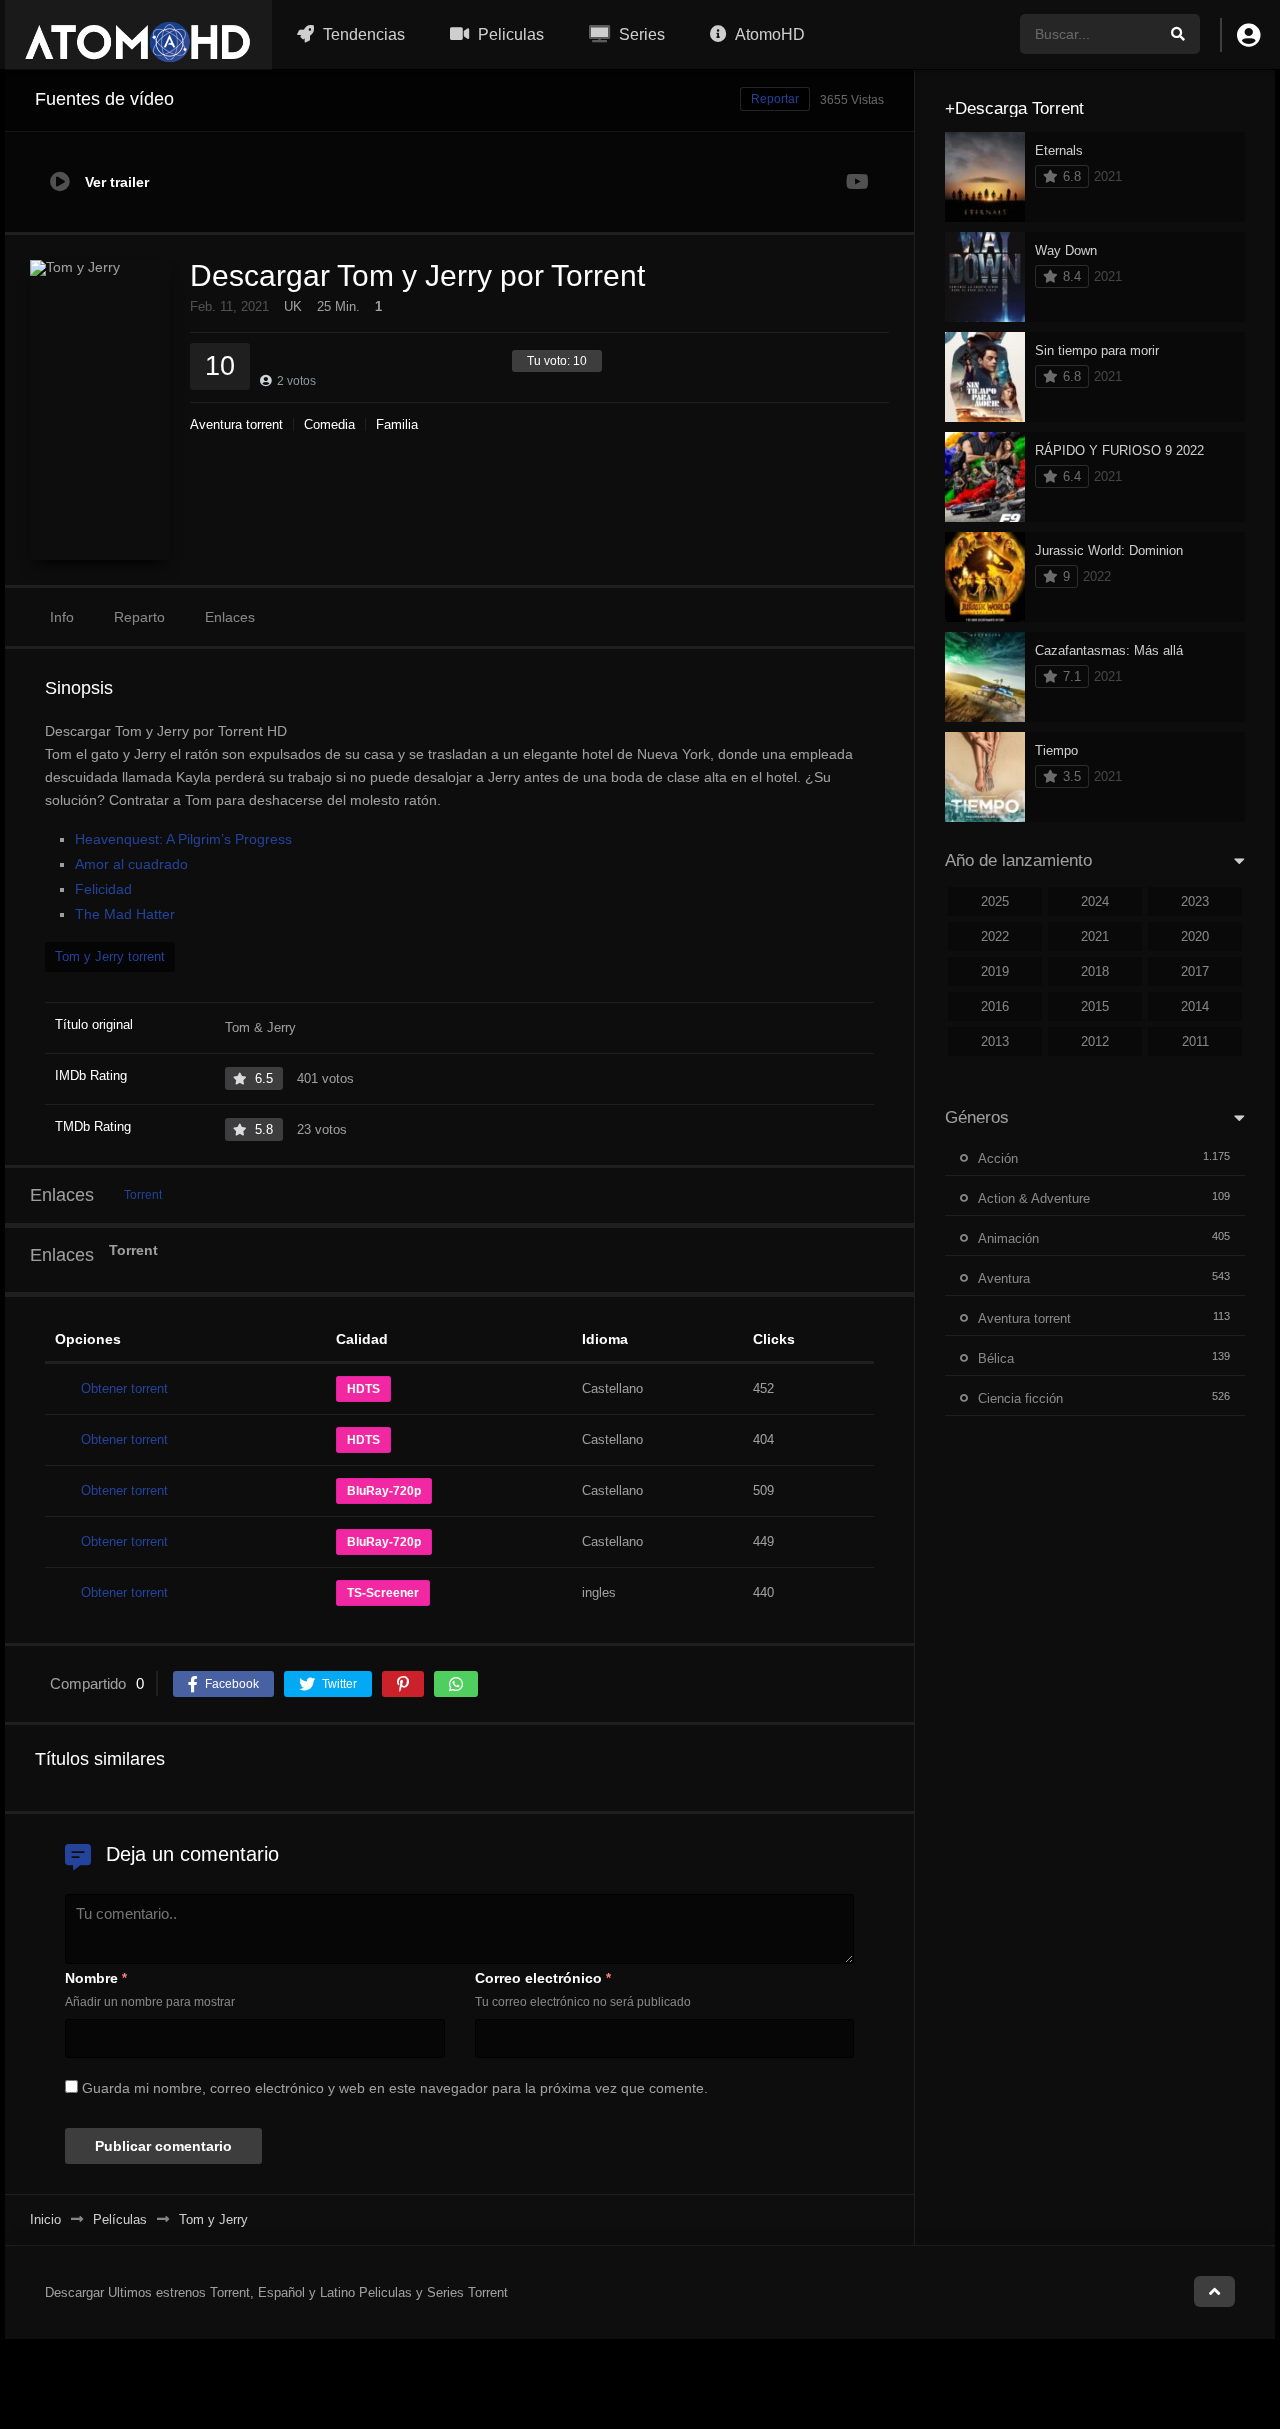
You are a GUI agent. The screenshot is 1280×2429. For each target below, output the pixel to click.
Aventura (1004, 1278)
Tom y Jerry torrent (110, 956)
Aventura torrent (236, 424)
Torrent (143, 1195)
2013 (995, 1041)
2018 (1095, 971)
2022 (995, 936)
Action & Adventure (1034, 1198)
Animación (1008, 1238)
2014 (1195, 1006)
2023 (1195, 901)
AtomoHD (768, 34)
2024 (1095, 901)
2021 (1095, 936)
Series (640, 34)
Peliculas (509, 34)
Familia (397, 424)
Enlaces (230, 617)
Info (62, 617)
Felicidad (103, 889)
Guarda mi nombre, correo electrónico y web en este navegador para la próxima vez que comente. (395, 2088)
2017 (1195, 971)
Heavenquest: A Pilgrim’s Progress (183, 839)
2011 (1195, 1041)
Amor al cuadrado (131, 864)
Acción (998, 1158)
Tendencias (362, 34)
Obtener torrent (124, 1388)
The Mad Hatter (125, 914)
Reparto (139, 617)
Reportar (775, 99)
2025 (995, 901)
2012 (1095, 1041)
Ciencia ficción (1020, 1398)
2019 (995, 971)
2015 (1095, 1006)
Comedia (329, 424)
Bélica (996, 1358)
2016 (995, 1006)
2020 (1195, 936)
